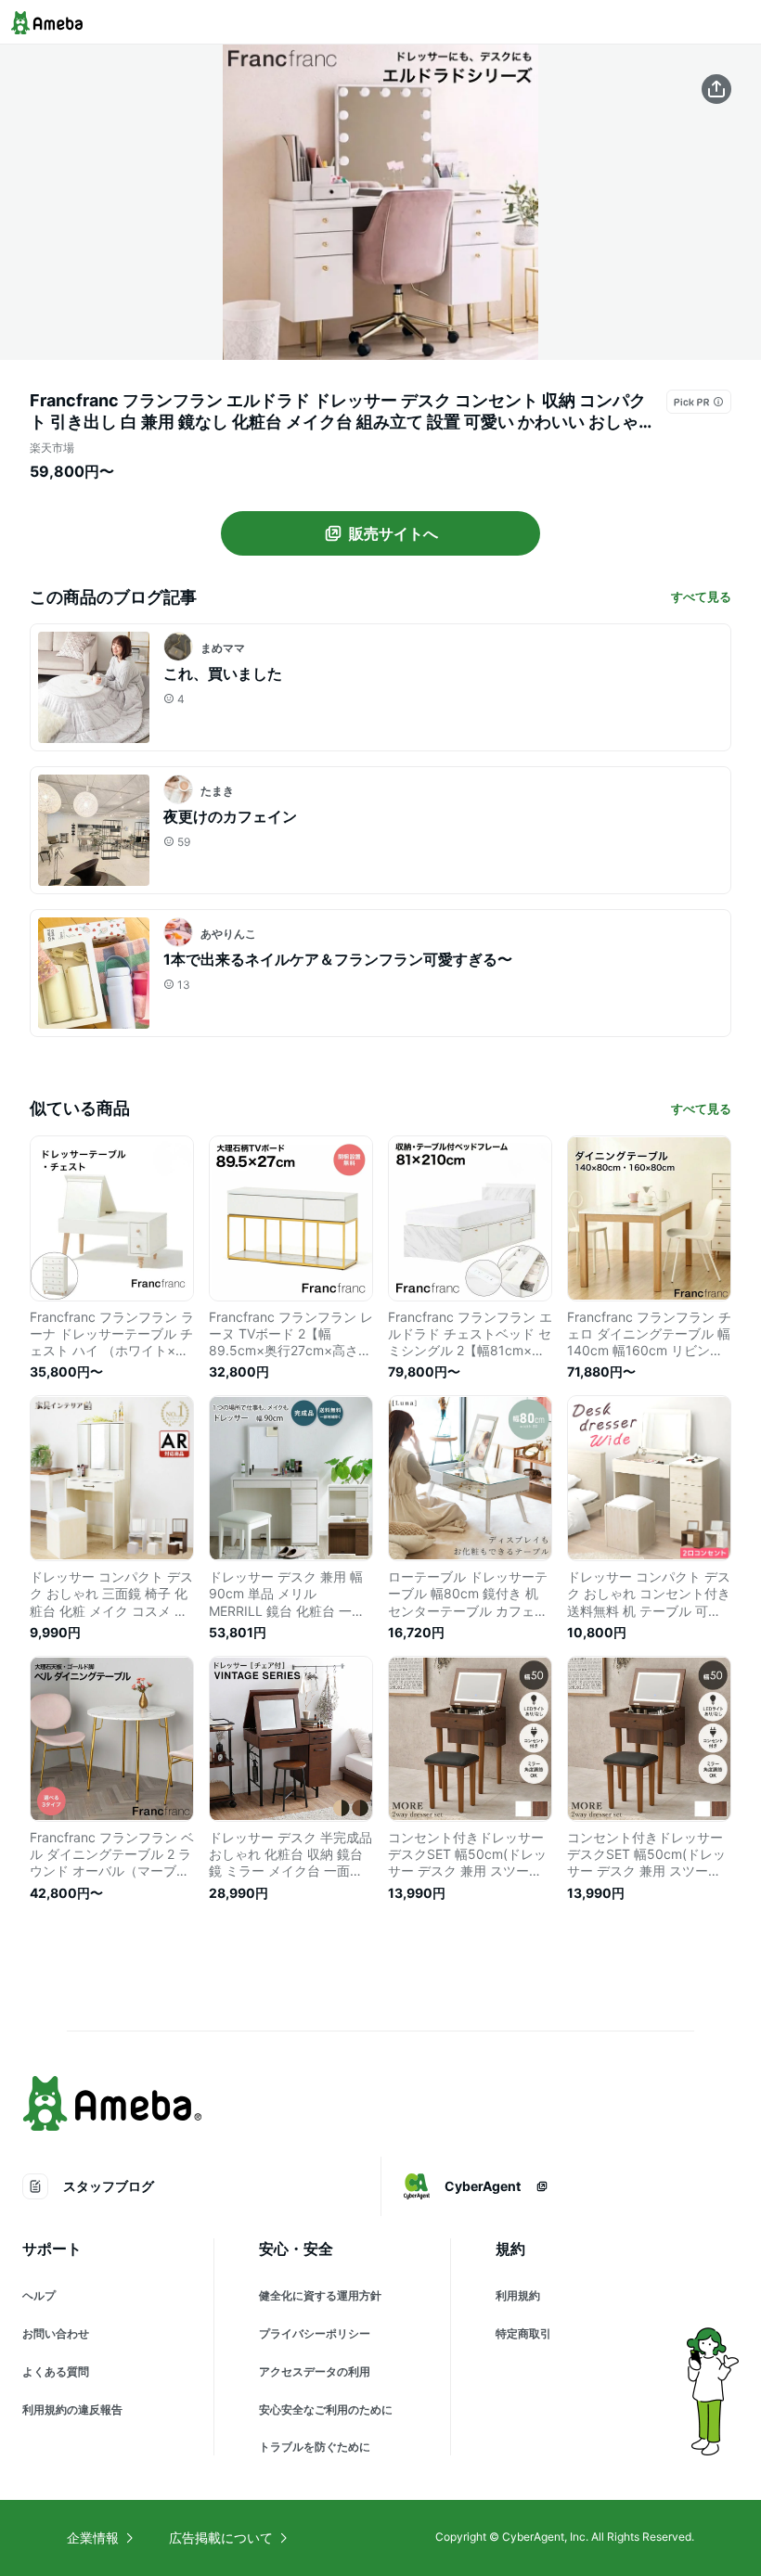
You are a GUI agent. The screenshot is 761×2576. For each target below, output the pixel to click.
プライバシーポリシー (315, 2333)
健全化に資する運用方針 (320, 2295)
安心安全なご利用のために (326, 2409)
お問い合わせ (56, 2333)
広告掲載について (221, 2538)
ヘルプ (39, 2295)
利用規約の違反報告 (72, 2409)
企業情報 (93, 2538)
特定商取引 (523, 2333)
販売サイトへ (393, 533)
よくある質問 (56, 2371)
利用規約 (518, 2295)
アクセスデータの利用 (315, 2371)
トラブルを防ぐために (315, 2447)
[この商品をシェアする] (716, 89)
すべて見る (701, 596)
